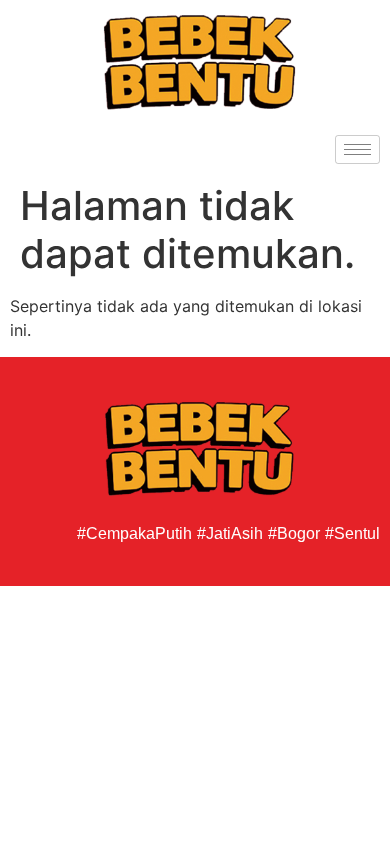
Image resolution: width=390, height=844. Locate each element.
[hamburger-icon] (357, 149)
